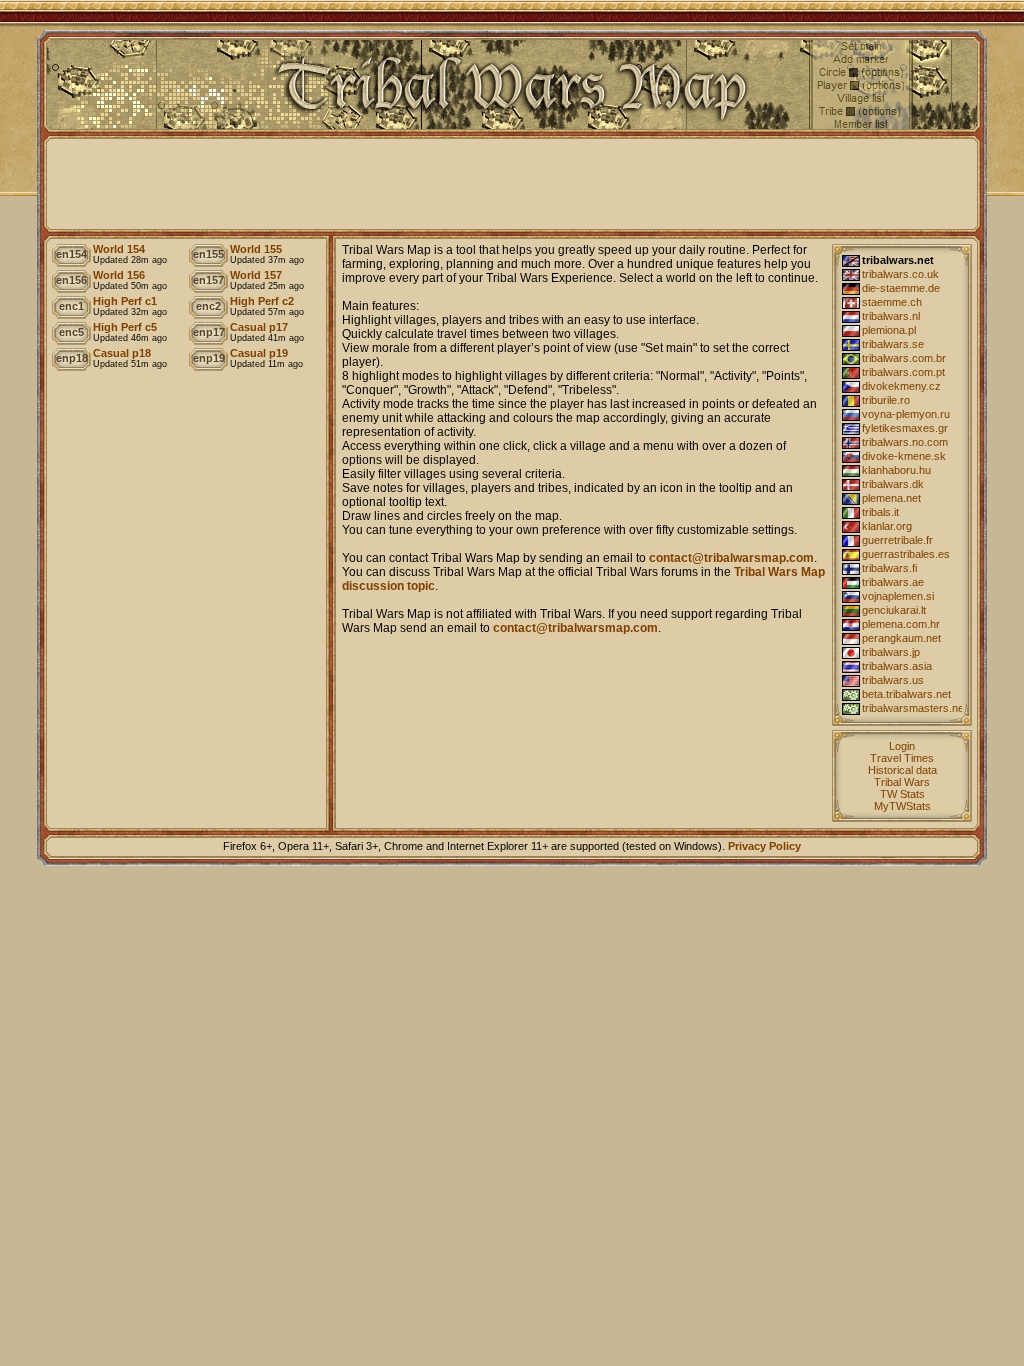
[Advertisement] (512, 184)
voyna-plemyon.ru (906, 414)
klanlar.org (887, 526)
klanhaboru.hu (896, 470)
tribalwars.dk (893, 484)
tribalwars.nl (891, 316)
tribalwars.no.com (905, 442)
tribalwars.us (893, 680)
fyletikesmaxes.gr (905, 428)
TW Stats (902, 794)
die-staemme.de (901, 288)
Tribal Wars (902, 782)
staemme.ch (892, 302)
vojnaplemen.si (898, 596)
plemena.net (891, 498)
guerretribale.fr (897, 540)
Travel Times (902, 758)
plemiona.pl (889, 330)
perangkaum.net (901, 638)
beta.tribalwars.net (906, 694)
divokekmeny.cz (901, 386)
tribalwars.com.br (904, 358)
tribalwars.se (893, 344)
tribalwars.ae (893, 582)
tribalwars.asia (897, 666)
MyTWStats (902, 806)
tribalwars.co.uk (900, 274)
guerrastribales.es (906, 554)
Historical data (902, 770)
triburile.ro (886, 400)
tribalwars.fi (889, 568)
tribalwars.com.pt (903, 372)
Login (902, 746)
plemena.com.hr (901, 624)
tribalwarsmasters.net (912, 708)
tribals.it (880, 512)
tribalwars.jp (891, 652)
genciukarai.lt (894, 610)
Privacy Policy (764, 846)
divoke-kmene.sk (904, 456)
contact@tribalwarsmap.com (731, 558)
